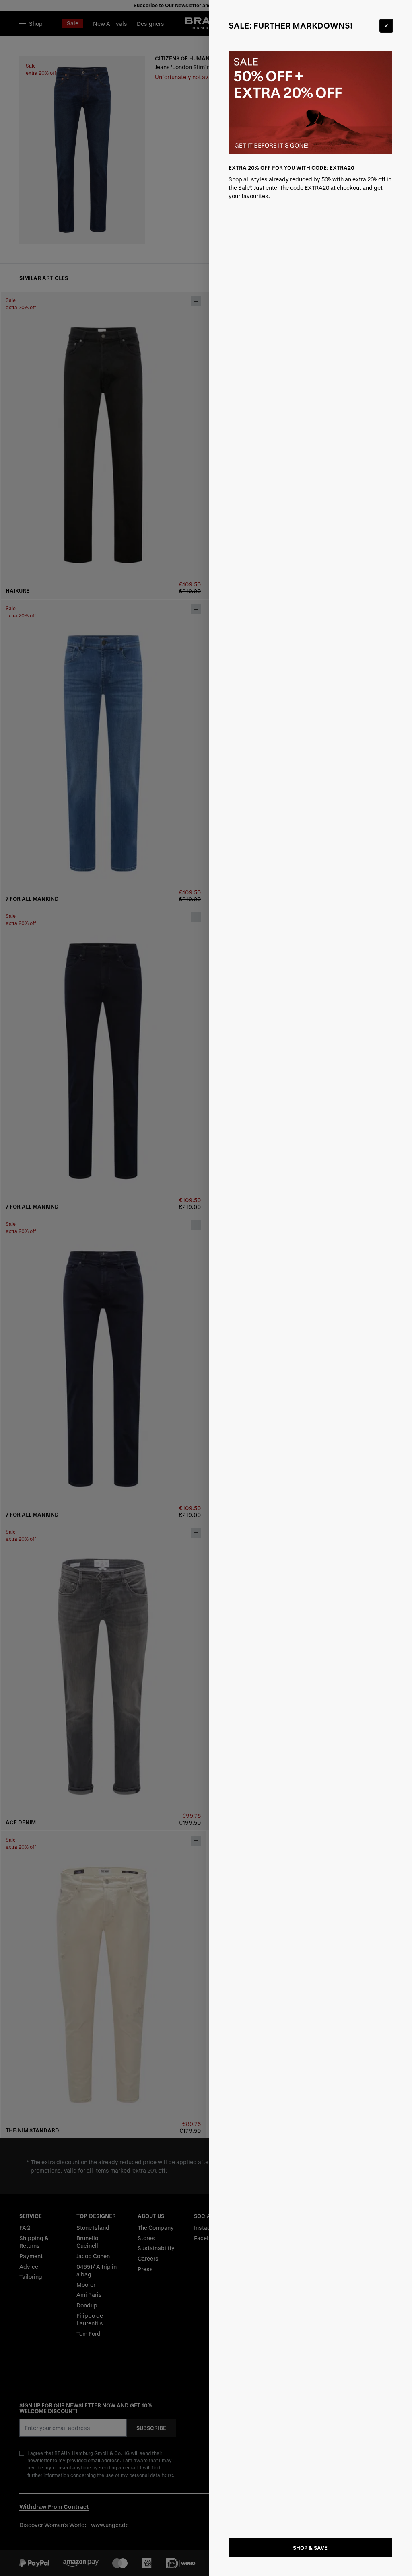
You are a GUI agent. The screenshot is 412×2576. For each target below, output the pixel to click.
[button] (206, 1288)
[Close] (386, 26)
